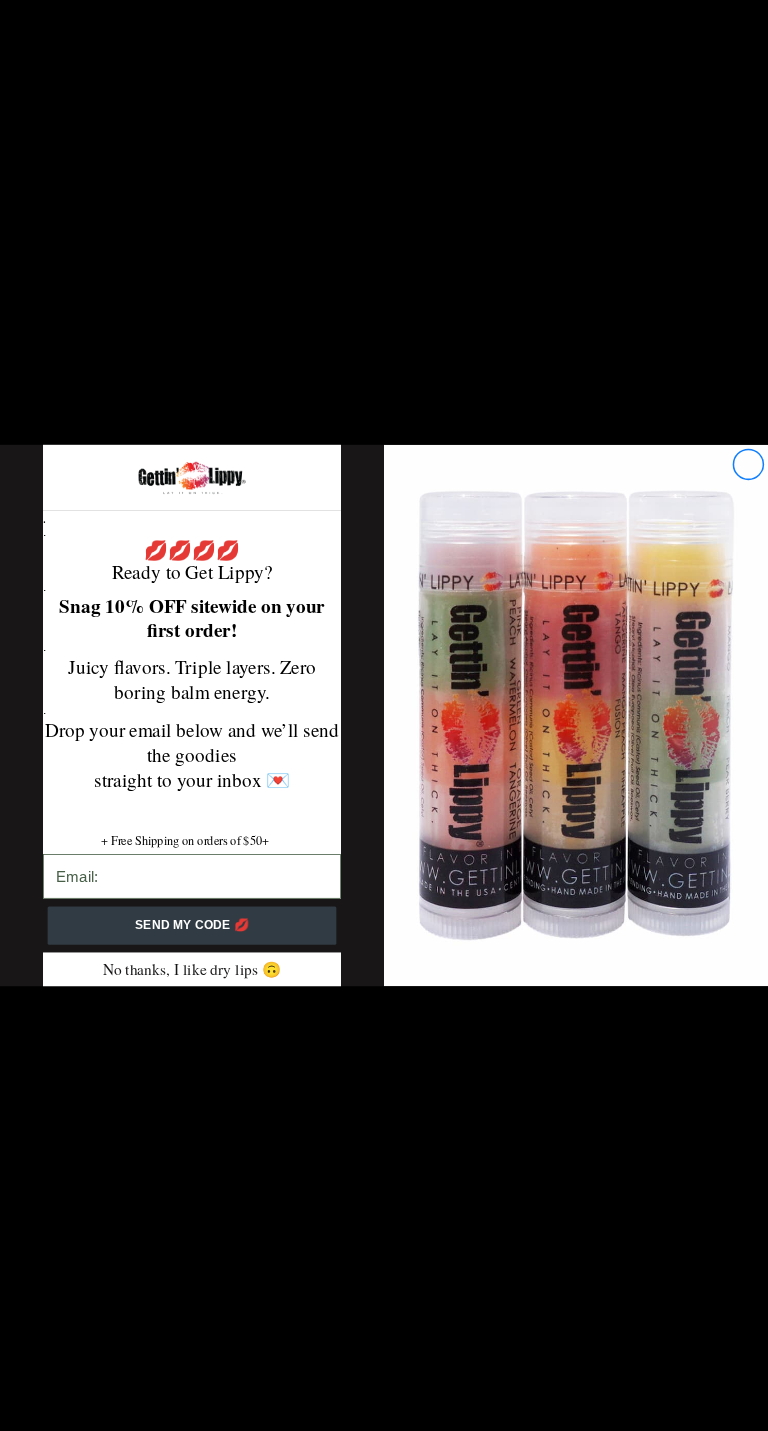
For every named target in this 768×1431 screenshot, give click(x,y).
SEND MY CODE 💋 (192, 925)
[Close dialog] (748, 464)
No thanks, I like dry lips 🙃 (192, 969)
